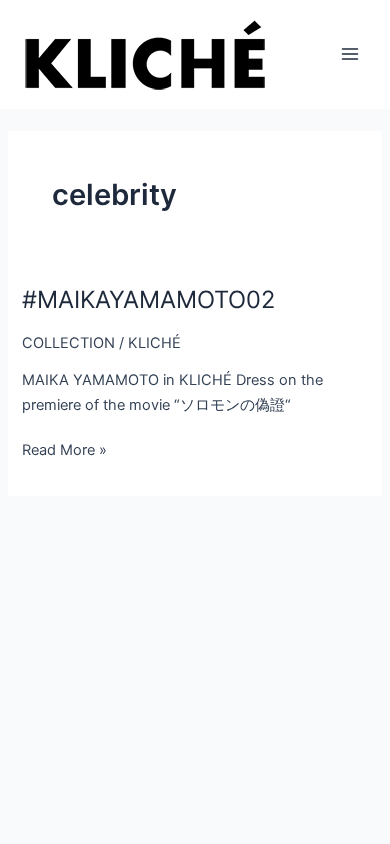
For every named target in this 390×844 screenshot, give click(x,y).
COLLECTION (68, 343)
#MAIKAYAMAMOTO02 (148, 299)
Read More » (64, 449)
